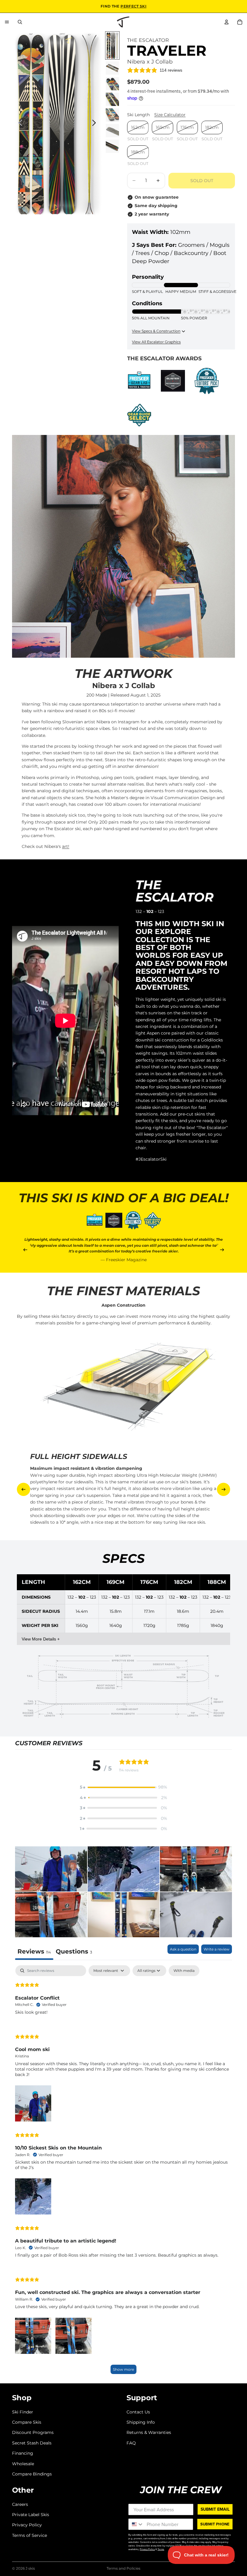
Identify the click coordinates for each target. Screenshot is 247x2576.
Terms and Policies (123, 2568)
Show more (123, 2369)
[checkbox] (184, 1971)
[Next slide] (96, 124)
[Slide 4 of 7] (112, 99)
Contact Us (138, 2412)
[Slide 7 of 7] (112, 146)
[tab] (74, 1952)
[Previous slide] (19, 124)
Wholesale (23, 2463)
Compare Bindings (32, 2474)
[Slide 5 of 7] (112, 115)
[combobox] (136, 2524)
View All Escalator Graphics (156, 342)
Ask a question (183, 1949)
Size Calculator (170, 115)
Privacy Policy (27, 2525)
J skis (30, 2568)
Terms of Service (30, 2535)
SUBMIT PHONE (215, 2524)
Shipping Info (141, 2422)
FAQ (131, 2443)
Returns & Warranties (149, 2432)
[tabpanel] (123, 2173)
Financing (23, 2453)
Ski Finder (23, 2412)
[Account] (227, 22)
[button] (123, 1787)
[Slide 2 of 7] (112, 68)
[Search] (20, 22)
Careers (20, 2504)
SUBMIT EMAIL (215, 2509)
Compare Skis (27, 2422)
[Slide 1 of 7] (112, 45)
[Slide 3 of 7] (112, 84)
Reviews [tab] (34, 1951)
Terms (161, 2549)
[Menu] (7, 22)
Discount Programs (33, 2432)
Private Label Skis (31, 2515)
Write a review (217, 1949)
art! (66, 846)
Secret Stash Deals (32, 2443)
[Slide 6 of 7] (112, 131)
